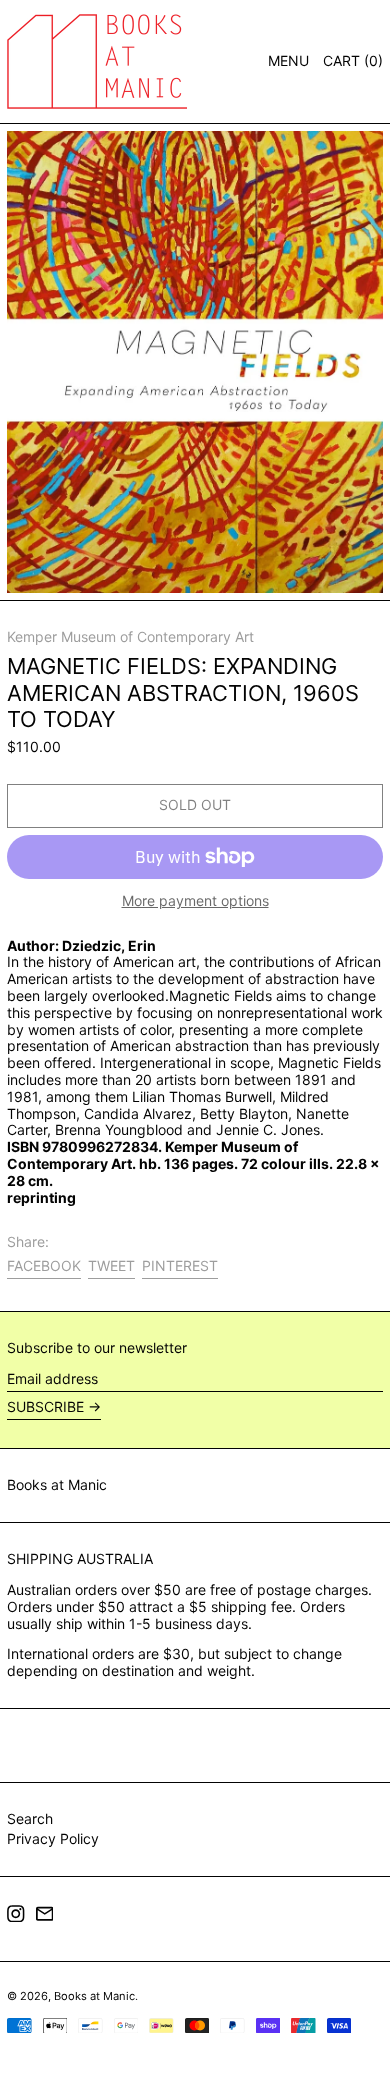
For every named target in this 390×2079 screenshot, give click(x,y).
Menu (288, 60)
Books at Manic (57, 1484)
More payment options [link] (195, 901)
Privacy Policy (53, 1838)
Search (30, 1818)
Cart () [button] (353, 60)
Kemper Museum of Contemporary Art (130, 636)
